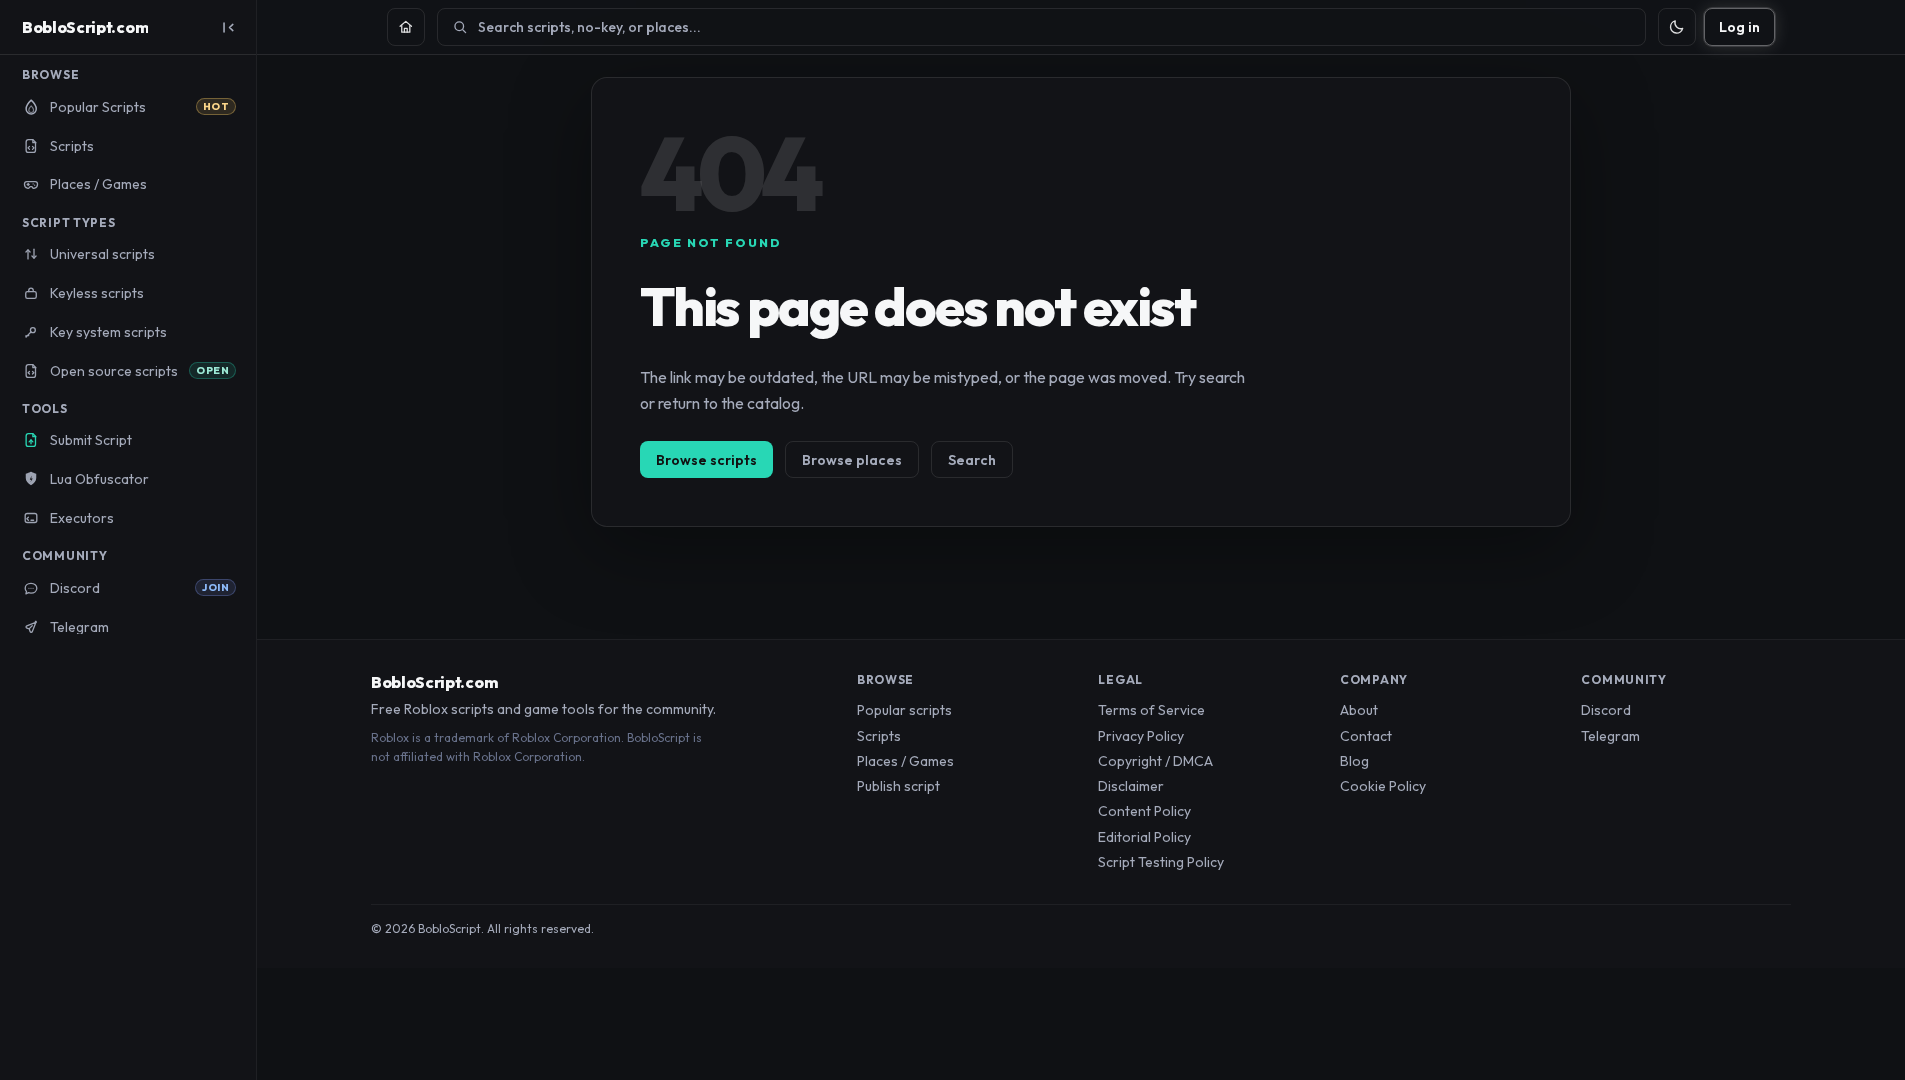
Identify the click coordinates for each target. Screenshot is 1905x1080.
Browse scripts (706, 460)
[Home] (406, 27)
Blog (1354, 761)
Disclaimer (1131, 786)
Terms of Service (1151, 710)
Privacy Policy (1141, 736)
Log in (1739, 27)
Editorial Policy (1144, 837)
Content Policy (1144, 811)
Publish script (898, 786)
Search (972, 460)
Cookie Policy (1383, 786)
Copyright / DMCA (1155, 761)
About (1359, 710)
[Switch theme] (1677, 27)
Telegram (1610, 736)
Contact (1366, 736)
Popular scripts (904, 710)
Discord (1606, 710)
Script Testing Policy (1161, 862)
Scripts (879, 736)
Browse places (852, 460)
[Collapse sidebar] (228, 27)
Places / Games (905, 761)
